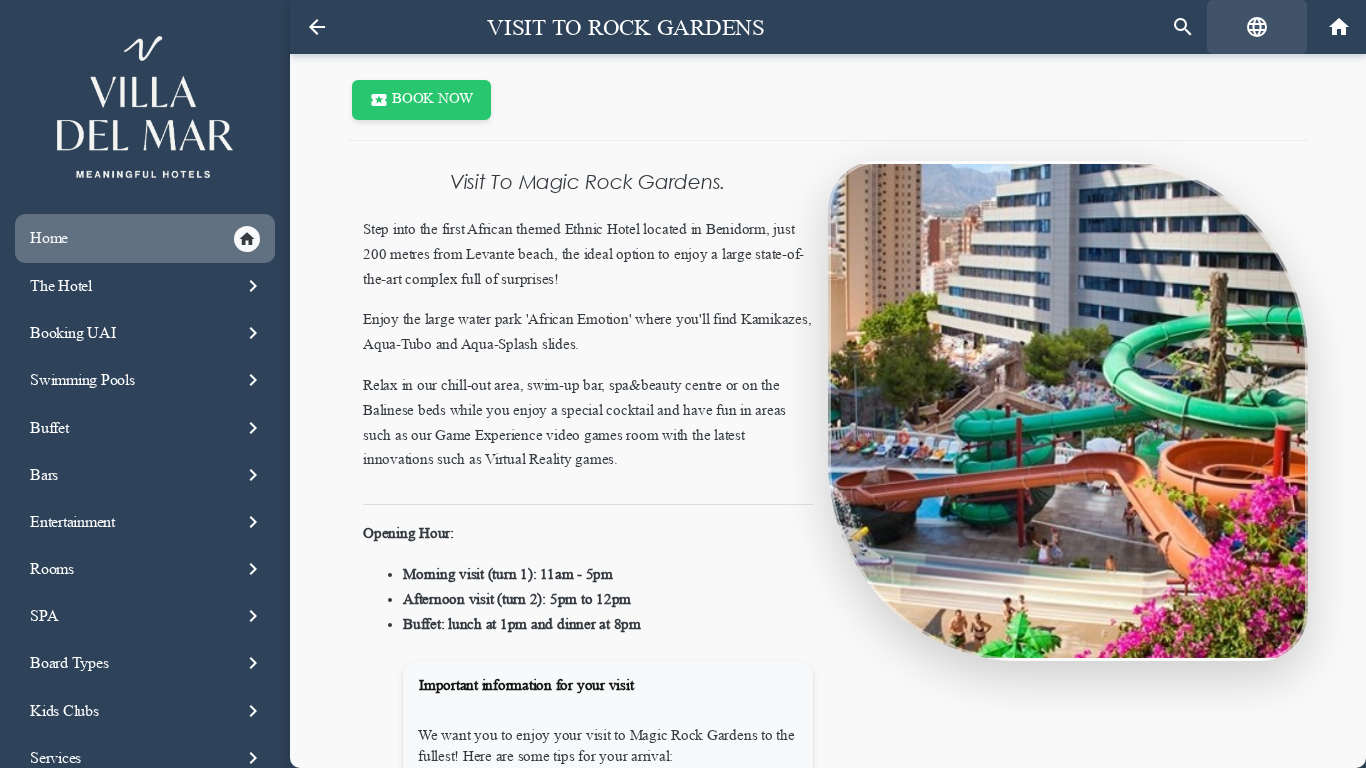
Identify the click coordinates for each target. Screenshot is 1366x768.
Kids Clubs (147, 711)
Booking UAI (147, 333)
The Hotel (147, 286)
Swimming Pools (147, 380)
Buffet (147, 428)
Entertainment (147, 522)
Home (143, 238)
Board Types (147, 663)
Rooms (147, 569)
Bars (147, 475)
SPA (147, 616)
